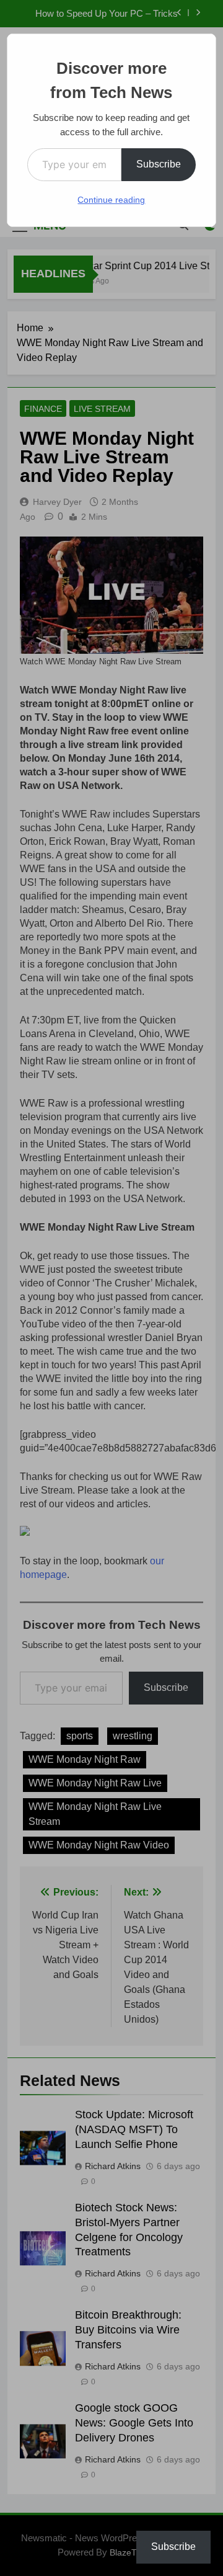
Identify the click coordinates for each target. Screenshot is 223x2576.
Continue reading (111, 200)
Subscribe (159, 164)
